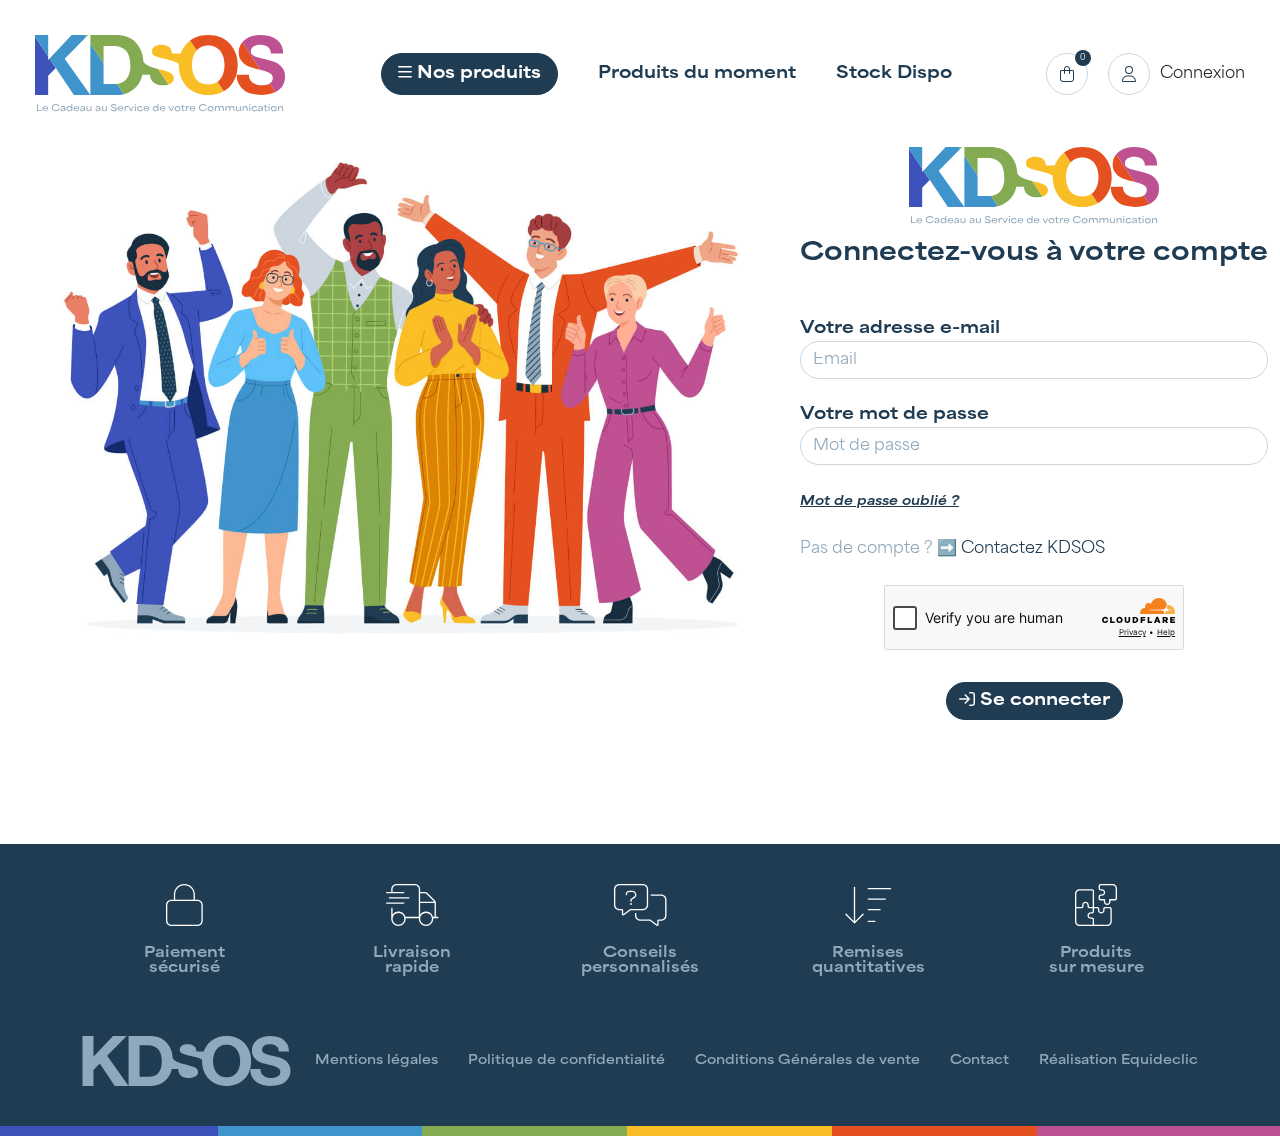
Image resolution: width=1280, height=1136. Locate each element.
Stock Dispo (894, 74)
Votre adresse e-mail (900, 329)
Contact (979, 1061)
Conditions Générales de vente (807, 1061)
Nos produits (476, 74)
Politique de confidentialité (566, 1061)
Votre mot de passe (894, 415)
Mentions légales (376, 1061)
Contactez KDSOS (1033, 549)
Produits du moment (697, 74)
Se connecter (1042, 701)
